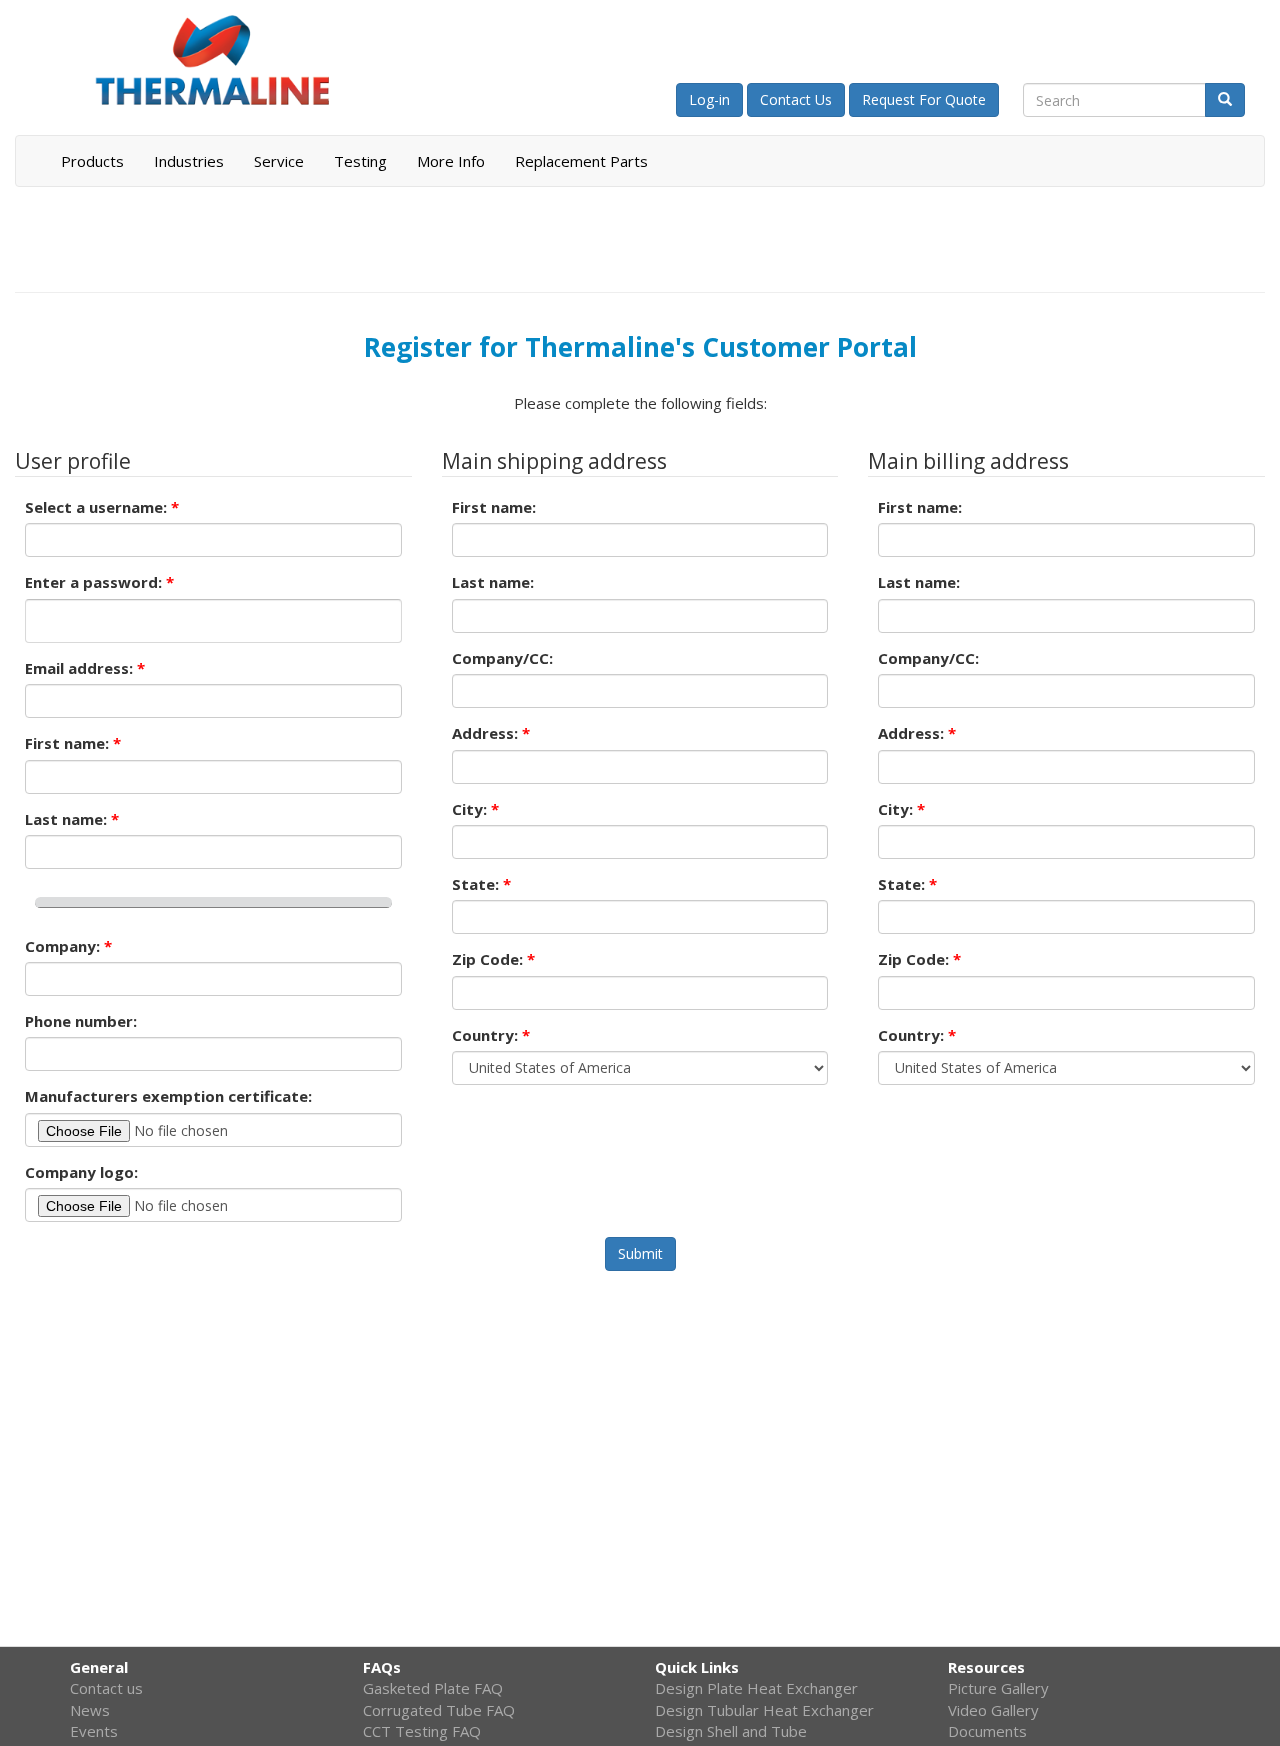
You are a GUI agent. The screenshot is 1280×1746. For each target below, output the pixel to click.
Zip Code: (493, 959)
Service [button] (279, 161)
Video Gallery (993, 1710)
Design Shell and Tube (731, 1731)
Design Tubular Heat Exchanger (764, 1710)
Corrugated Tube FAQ (439, 1710)
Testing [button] (360, 161)
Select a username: (102, 507)
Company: (68, 946)
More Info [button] (451, 161)
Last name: (72, 819)
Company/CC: (502, 658)
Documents (987, 1731)
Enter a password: (99, 582)
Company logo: (81, 1172)
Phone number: (81, 1021)
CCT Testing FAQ (422, 1731)
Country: (491, 1035)
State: (481, 884)
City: (475, 809)
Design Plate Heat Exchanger (756, 1688)
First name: (73, 743)
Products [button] (92, 161)
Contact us (106, 1688)
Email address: (85, 668)
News (90, 1710)
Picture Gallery (998, 1688)
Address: (491, 733)
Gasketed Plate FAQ (433, 1688)
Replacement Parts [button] (581, 161)
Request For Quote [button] (924, 99)
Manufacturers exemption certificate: (168, 1096)
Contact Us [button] (796, 99)
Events (94, 1731)
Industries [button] (189, 161)
